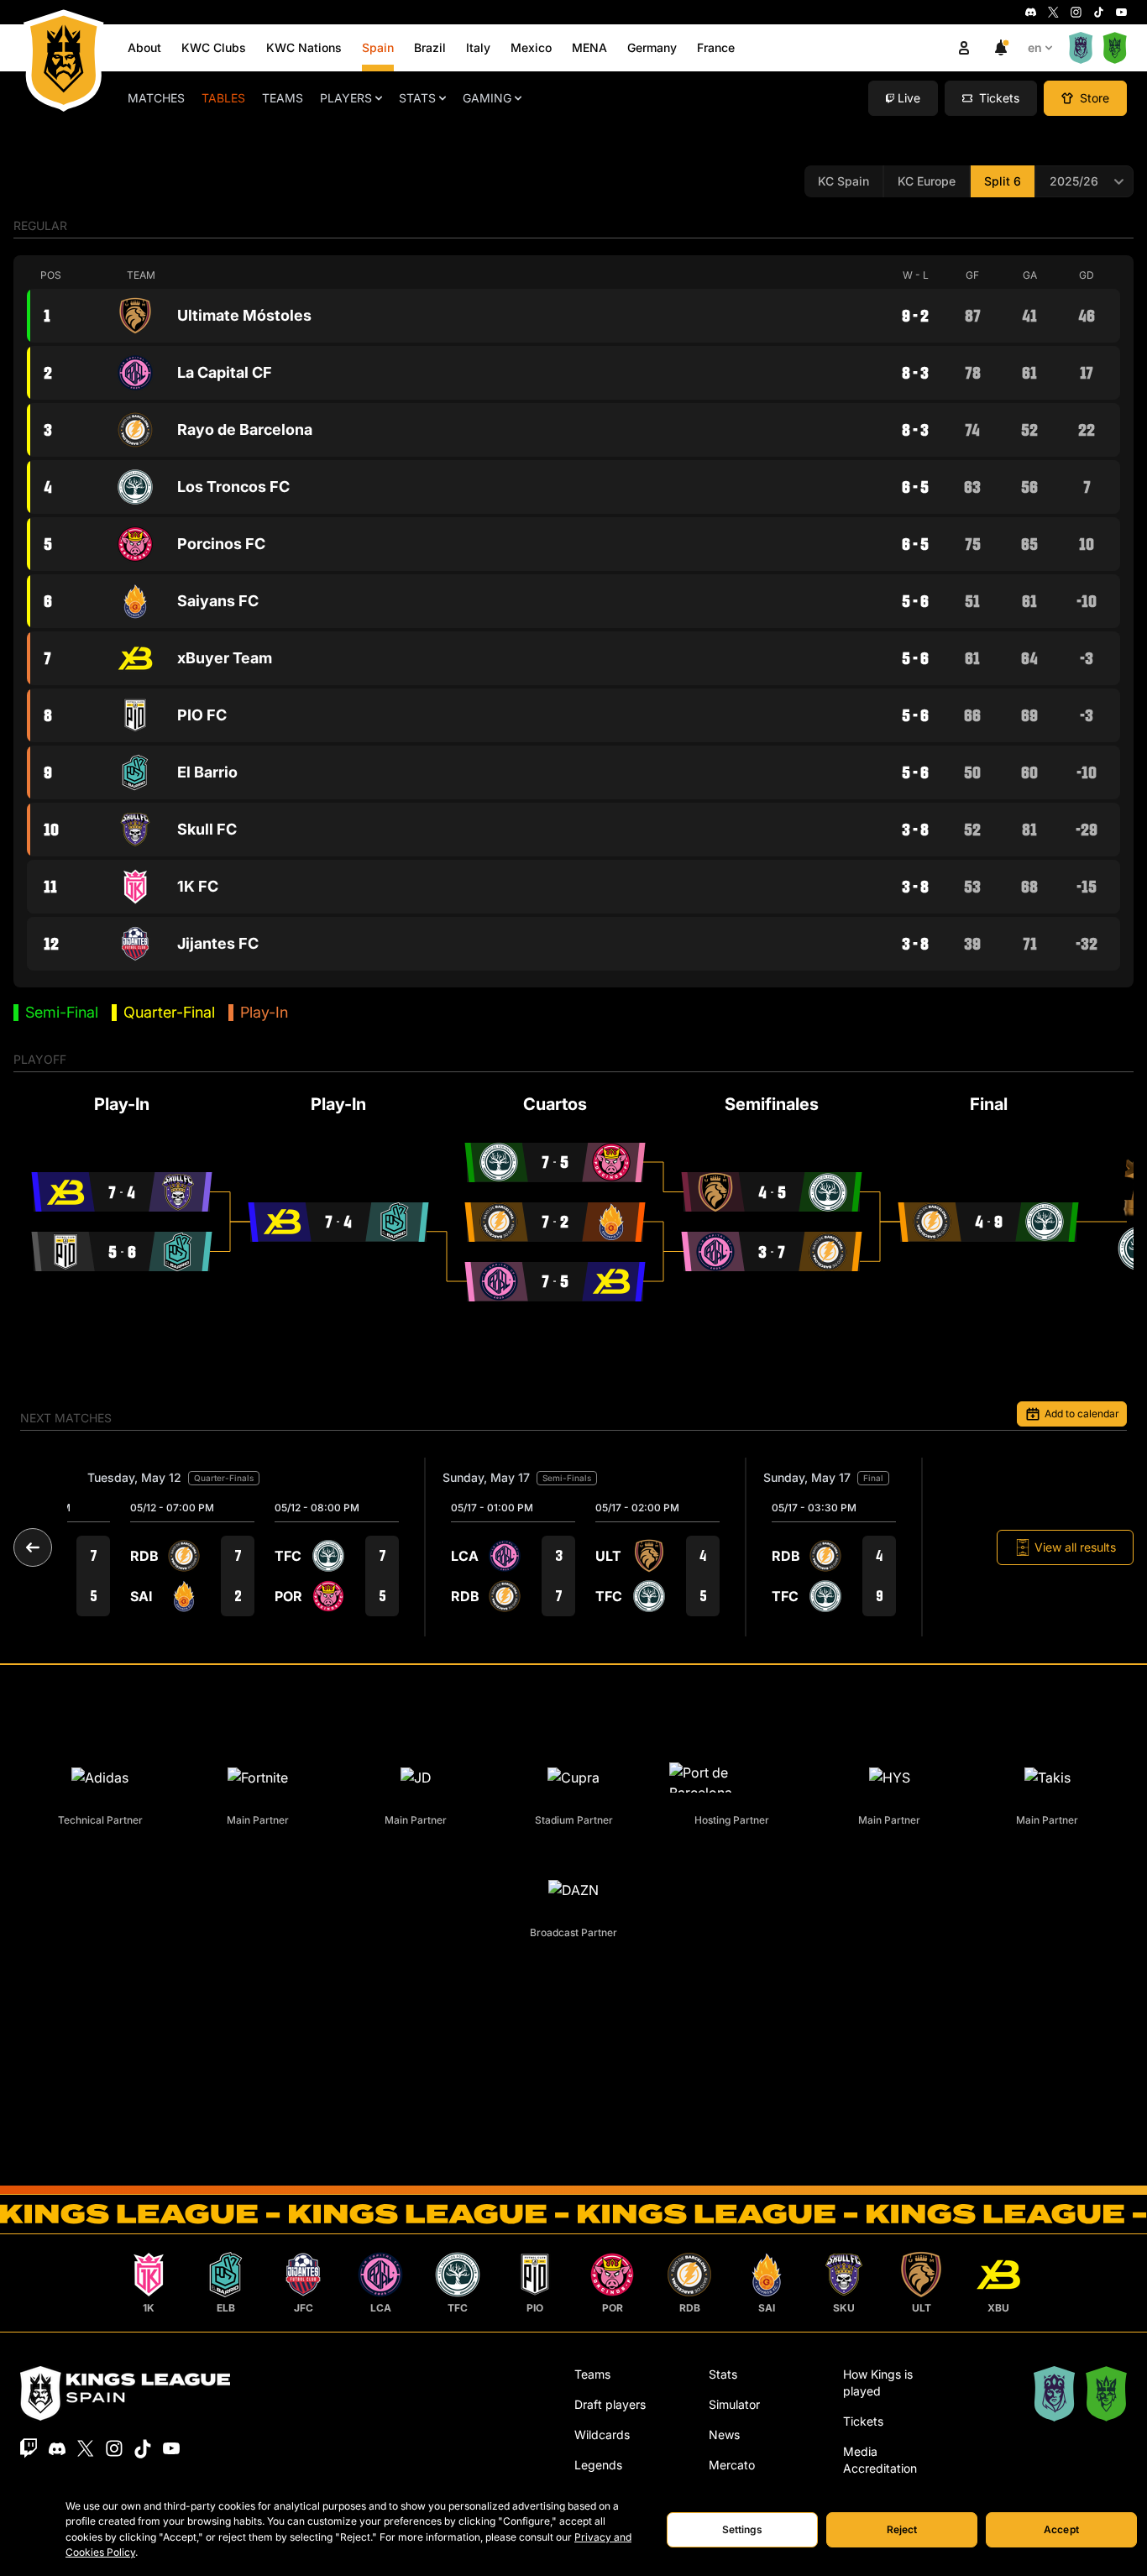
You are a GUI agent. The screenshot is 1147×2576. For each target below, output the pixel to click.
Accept (1061, 2529)
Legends (598, 2465)
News (724, 2435)
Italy (478, 47)
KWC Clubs (214, 47)
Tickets (863, 2421)
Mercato (732, 2465)
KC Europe (927, 181)
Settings (743, 2529)
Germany (652, 47)
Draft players (610, 2404)
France (716, 47)
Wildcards (602, 2435)
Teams (283, 98)
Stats (417, 98)
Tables (223, 98)
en (1035, 47)
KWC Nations (304, 47)
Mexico (531, 47)
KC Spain (843, 181)
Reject (902, 2529)
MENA (589, 47)
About (144, 47)
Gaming (487, 98)
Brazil (430, 47)
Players (346, 98)
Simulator (734, 2404)
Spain (378, 47)
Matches (156, 98)
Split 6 (1003, 181)
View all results (1075, 1547)
